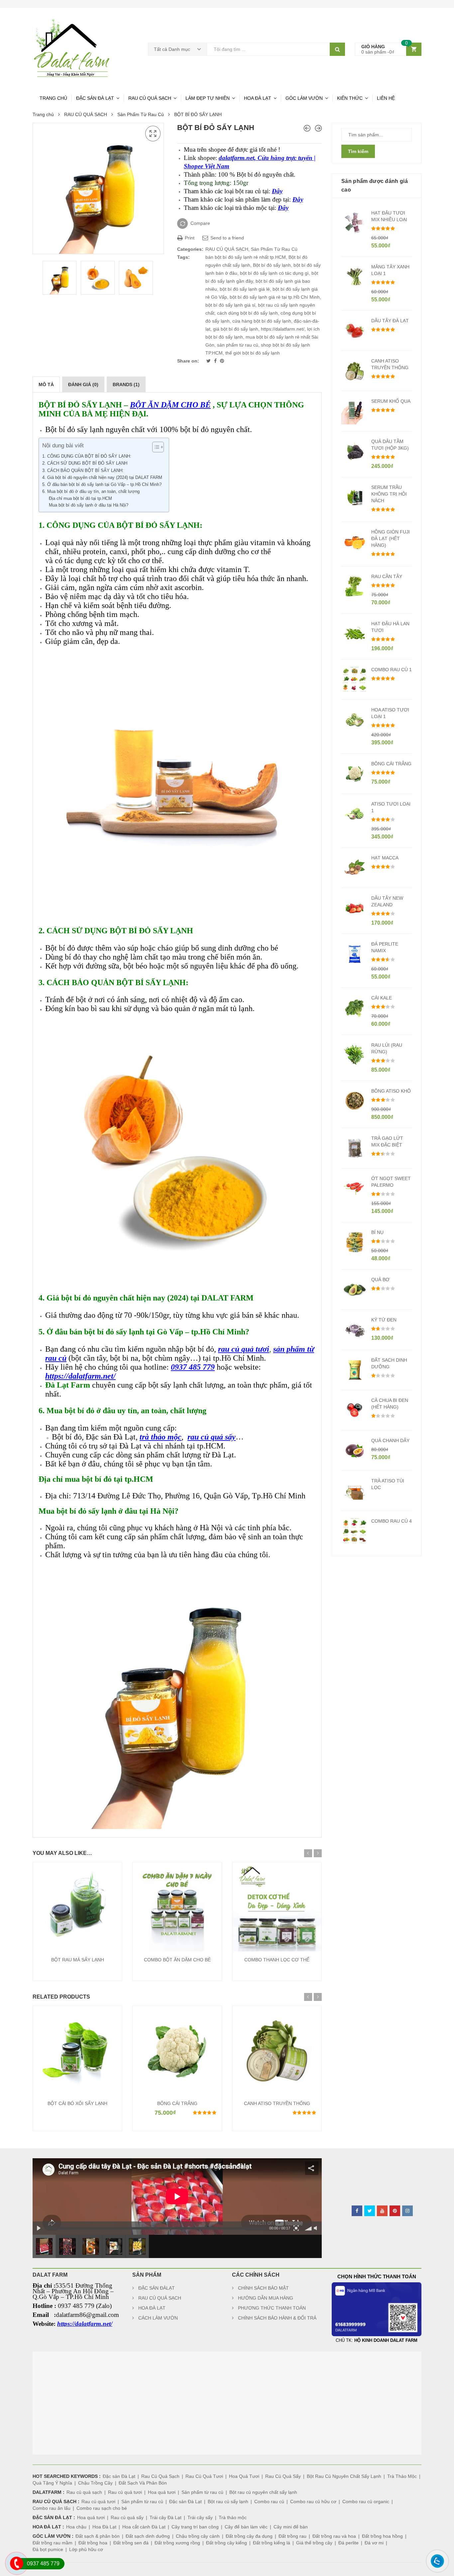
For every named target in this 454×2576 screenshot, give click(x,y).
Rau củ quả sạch (84, 2492)
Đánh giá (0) (83, 384)
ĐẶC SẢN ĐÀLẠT (157, 2288)
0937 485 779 (193, 1367)
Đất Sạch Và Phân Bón (143, 2483)
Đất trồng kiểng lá (272, 2543)
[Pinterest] (222, 361)
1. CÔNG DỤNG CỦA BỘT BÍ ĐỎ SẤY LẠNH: (87, 456)
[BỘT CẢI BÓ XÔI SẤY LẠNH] (318, 128)
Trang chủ (43, 114)
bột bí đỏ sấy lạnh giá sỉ (230, 305)
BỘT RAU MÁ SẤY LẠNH (78, 1960)
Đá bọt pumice (48, 2549)
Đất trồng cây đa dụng (249, 2536)
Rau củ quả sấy (127, 2517)
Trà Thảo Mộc (402, 2476)
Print (189, 238)
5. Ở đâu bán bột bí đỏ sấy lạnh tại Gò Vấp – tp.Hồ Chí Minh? (102, 484)
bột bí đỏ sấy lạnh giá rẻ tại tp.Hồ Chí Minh (275, 297)
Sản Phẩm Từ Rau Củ (141, 114)
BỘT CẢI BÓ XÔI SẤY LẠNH (77, 2103)
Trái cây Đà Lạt (166, 2517)
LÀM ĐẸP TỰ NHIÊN (208, 98)
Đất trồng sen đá (131, 2543)
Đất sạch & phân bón (98, 2536)
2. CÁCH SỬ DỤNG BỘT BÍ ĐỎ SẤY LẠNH (86, 463)
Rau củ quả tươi (125, 2492)
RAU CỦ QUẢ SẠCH (150, 98)
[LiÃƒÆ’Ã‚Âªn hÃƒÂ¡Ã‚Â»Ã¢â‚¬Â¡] (13, 2573)
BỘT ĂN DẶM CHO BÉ (170, 405)
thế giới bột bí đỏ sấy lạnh (253, 353)
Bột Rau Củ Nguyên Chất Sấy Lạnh (344, 2476)
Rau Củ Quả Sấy (283, 2476)
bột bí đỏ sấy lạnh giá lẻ (245, 289)
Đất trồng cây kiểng (227, 2543)
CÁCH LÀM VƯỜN (158, 2318)
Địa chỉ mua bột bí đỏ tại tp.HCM (80, 499)
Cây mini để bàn (291, 2527)
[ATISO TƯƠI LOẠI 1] (307, 128)
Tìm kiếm (358, 151)
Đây (277, 191)
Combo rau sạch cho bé (102, 2508)
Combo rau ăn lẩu (52, 2508)
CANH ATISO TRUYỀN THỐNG (277, 2103)
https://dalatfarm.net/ (283, 329)
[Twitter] (209, 361)
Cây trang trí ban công (195, 2527)
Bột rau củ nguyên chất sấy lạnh (263, 2492)
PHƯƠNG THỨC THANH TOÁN (272, 2308)
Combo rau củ (269, 2501)
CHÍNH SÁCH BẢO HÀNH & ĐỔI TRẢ (277, 2318)
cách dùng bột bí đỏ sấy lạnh (247, 313)
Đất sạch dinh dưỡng (148, 2536)
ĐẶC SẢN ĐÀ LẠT (95, 98)
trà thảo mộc (161, 1437)
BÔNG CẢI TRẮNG (177, 2103)
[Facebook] (216, 361)
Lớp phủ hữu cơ (86, 2549)
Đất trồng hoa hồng (382, 2536)
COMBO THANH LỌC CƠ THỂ (277, 1960)
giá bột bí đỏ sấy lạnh (236, 329)
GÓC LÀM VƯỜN (304, 98)
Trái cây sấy (200, 2517)
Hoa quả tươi (162, 2492)
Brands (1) (126, 384)
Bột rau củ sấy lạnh (228, 2501)
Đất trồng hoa (93, 2543)
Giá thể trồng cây (314, 2543)
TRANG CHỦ (53, 98)
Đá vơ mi (374, 2543)
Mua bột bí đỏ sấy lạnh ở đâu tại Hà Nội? (89, 505)
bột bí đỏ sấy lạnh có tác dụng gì (274, 273)
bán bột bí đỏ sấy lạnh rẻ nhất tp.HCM (246, 257)
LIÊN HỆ (386, 98)
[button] (155, 447)
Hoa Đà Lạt (104, 2527)
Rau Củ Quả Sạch (160, 2476)
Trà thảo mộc (233, 2517)
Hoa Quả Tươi (244, 2476)
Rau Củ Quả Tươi (204, 2476)
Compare (200, 223)
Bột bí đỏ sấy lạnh (272, 265)
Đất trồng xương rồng (177, 2543)
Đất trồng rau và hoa (334, 2536)
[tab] (46, 384)
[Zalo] (434, 2570)
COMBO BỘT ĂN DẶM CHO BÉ (177, 1960)
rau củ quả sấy (212, 1437)
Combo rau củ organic (366, 2501)
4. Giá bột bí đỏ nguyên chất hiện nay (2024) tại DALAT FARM (102, 477)
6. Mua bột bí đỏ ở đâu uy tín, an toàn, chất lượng (91, 491)
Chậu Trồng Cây (95, 2483)
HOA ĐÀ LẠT (258, 98)
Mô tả (46, 384)
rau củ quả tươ (242, 1349)
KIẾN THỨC (350, 98)
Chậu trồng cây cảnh (198, 2536)
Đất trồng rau (292, 2536)
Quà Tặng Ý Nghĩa (52, 2483)
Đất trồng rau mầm (53, 2543)
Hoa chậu (76, 2527)
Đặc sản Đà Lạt (119, 2476)
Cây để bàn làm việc (246, 2527)
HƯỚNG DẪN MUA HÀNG (266, 2298)
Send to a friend (227, 238)
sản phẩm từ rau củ (238, 345)
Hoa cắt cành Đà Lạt (144, 2527)
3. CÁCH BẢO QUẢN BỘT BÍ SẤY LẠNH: (84, 470)
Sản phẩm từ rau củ (202, 2492)
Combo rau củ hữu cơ (313, 2501)
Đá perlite (348, 2543)
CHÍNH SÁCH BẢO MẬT (263, 2288)
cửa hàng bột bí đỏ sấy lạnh (262, 321)
